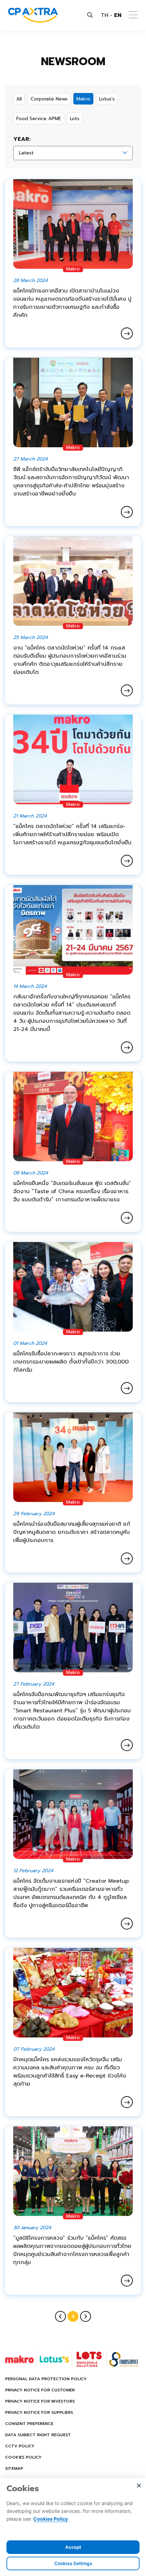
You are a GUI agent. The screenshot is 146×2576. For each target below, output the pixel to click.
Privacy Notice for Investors (40, 2401)
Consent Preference (29, 2424)
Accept (73, 2547)
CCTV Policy (20, 2446)
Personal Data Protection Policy (46, 2379)
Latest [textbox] (26, 153)
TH (105, 15)
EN (118, 15)
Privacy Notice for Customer (40, 2390)
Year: (22, 139)
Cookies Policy (23, 2457)
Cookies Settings (73, 2563)
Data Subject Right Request (38, 2435)
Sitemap (14, 2468)
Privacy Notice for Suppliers (39, 2412)
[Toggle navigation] (133, 15)
